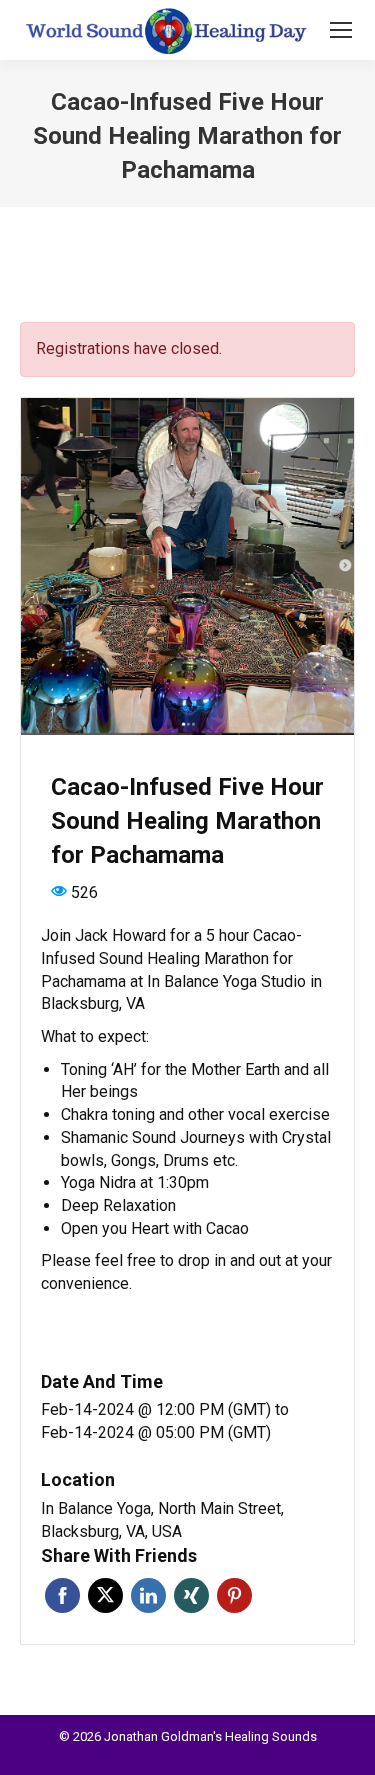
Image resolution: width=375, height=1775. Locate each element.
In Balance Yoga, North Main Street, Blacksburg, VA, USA (162, 1520)
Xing (191, 1595)
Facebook (62, 1595)
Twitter (105, 1595)
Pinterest (234, 1595)
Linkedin (148, 1595)
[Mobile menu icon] (341, 30)
